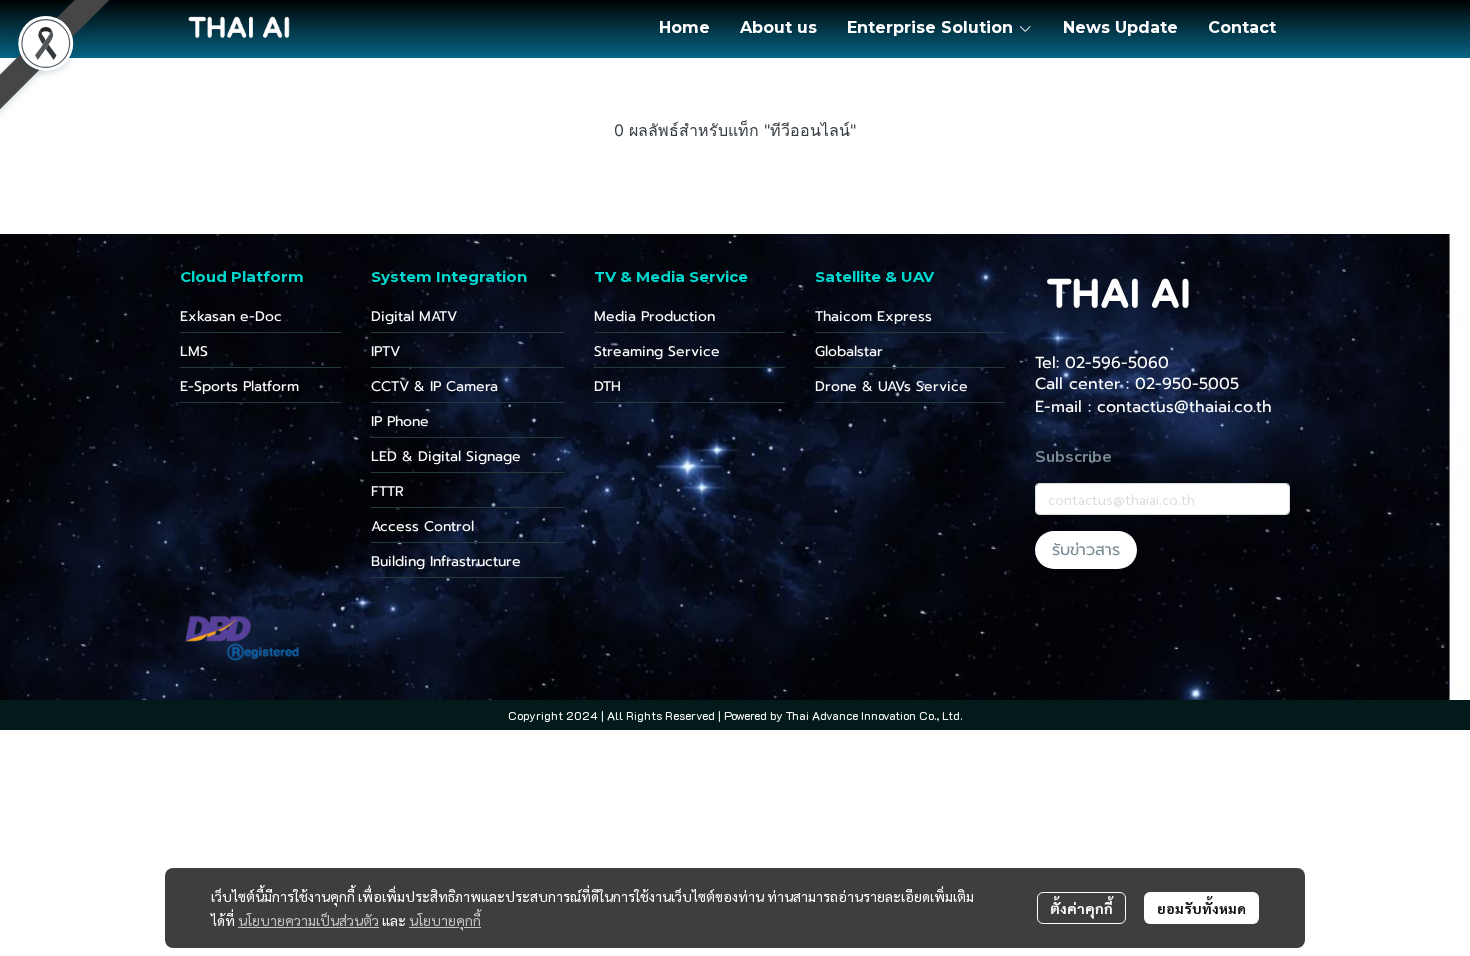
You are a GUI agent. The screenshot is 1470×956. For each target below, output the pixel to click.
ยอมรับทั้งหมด (1201, 908)
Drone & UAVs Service (891, 386)
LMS (194, 351)
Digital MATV (414, 316)
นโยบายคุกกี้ (445, 920)
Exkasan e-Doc (231, 316)
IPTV (385, 351)
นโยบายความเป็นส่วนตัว (308, 920)
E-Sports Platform (239, 386)
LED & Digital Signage (446, 456)
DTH (607, 386)
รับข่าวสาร (1086, 550)
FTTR (387, 491)
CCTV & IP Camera (434, 386)
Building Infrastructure (446, 561)
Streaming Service (657, 351)
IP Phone (400, 421)
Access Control (422, 526)
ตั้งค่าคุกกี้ (1081, 908)
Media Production (654, 316)
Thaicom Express (873, 316)
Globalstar (849, 351)
